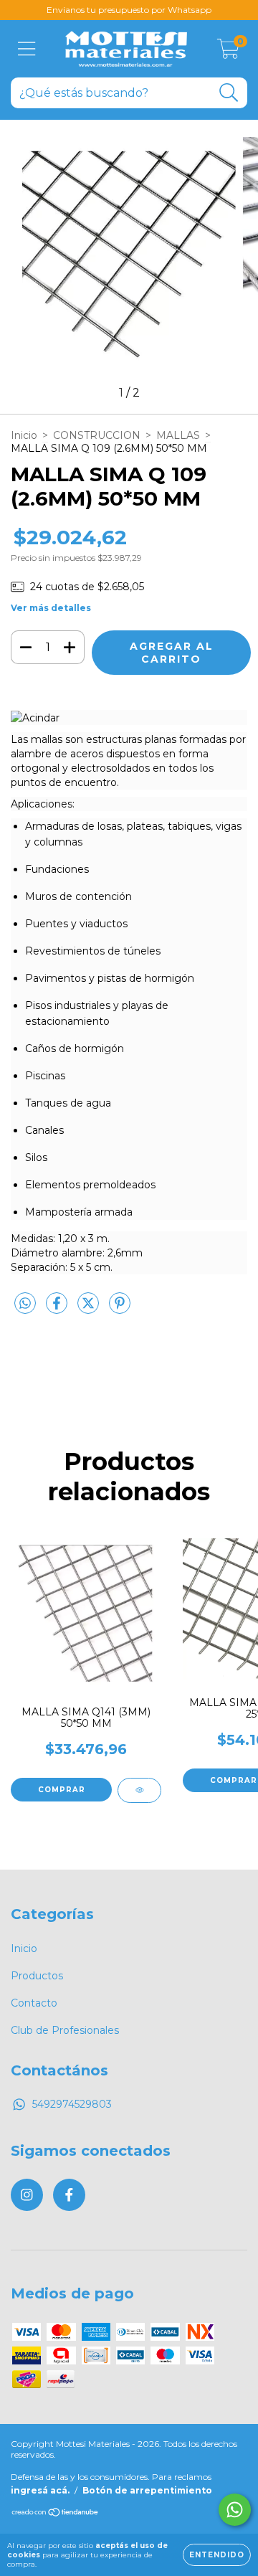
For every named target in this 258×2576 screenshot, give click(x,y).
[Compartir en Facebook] (58, 1309)
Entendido (217, 2555)
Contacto (34, 2003)
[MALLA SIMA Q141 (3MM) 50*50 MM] (139, 1790)
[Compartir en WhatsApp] (25, 1304)
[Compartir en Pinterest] (120, 1309)
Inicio (24, 435)
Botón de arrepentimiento (147, 2490)
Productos (37, 1976)
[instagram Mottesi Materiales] (27, 2195)
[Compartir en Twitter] (90, 1309)
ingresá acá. (40, 2490)
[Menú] (27, 49)
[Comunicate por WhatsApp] (235, 2510)
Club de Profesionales (65, 2030)
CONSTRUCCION (97, 435)
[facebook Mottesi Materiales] (69, 2195)
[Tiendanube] (56, 2514)
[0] (228, 52)
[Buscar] (229, 93)
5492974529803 (72, 2104)
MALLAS (178, 435)
